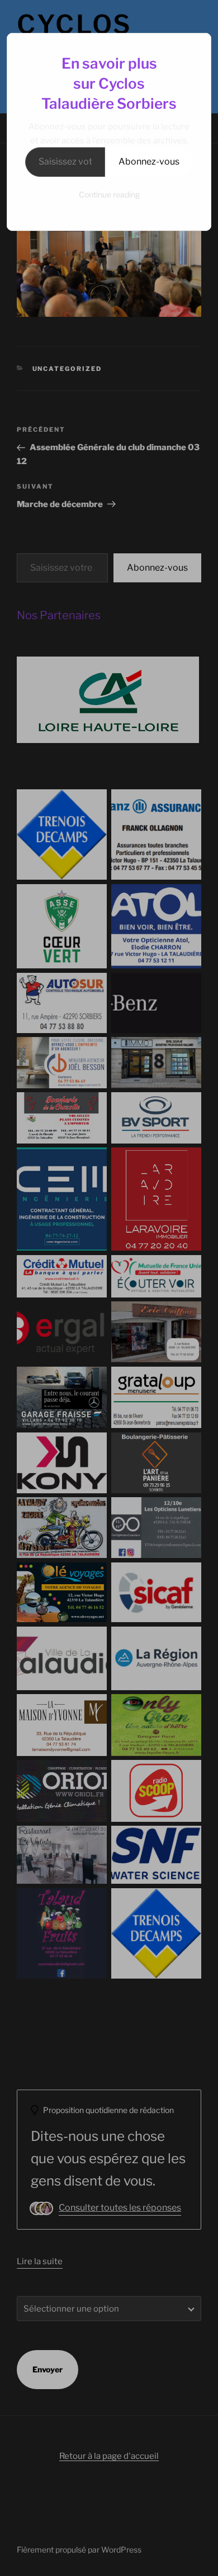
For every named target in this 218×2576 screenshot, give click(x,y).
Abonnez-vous (149, 161)
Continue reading (109, 194)
